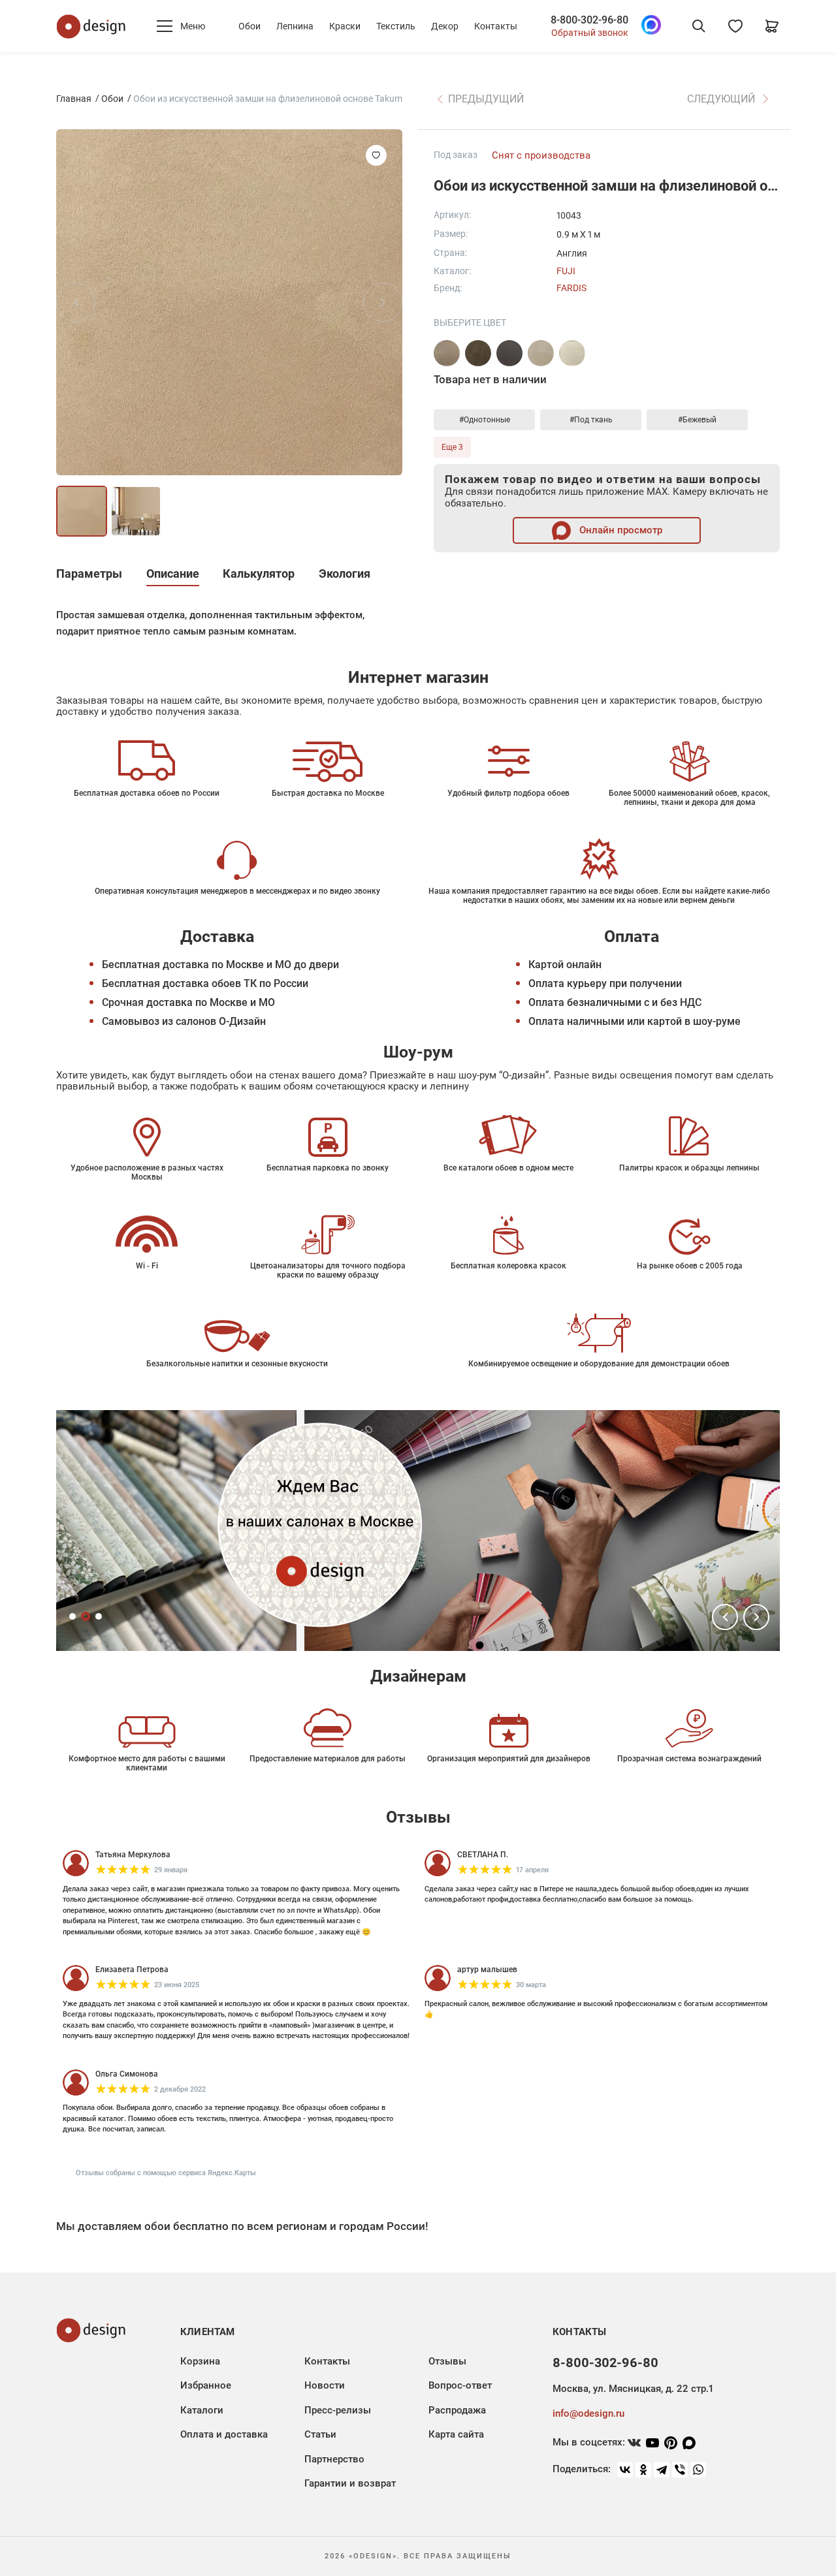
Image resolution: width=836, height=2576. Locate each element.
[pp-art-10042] (447, 353)
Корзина (200, 2361)
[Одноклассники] (643, 2470)
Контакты (496, 26)
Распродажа (457, 2410)
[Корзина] (772, 26)
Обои (249, 26)
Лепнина (295, 26)
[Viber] (680, 2470)
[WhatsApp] (698, 2470)
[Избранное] (735, 26)
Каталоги (202, 2410)
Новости (325, 2385)
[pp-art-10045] (478, 353)
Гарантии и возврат (350, 2483)
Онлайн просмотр (619, 530)
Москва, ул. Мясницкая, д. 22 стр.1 (633, 2389)
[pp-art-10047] (541, 353)
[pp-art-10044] (572, 353)
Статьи (320, 2434)
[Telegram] (662, 2470)
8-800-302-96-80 (589, 20)
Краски (345, 26)
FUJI (566, 271)
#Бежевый (697, 420)
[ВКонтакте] (625, 2470)
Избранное (206, 2385)
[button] (725, 1617)
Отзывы (447, 2361)
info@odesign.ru (588, 2413)
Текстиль (396, 26)
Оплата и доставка (224, 2434)
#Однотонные (485, 420)
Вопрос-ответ (460, 2385)
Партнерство (334, 2459)
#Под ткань (591, 420)
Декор (445, 26)
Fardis (571, 288)
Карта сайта (456, 2434)
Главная (74, 99)
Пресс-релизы (338, 2410)
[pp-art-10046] (509, 353)
